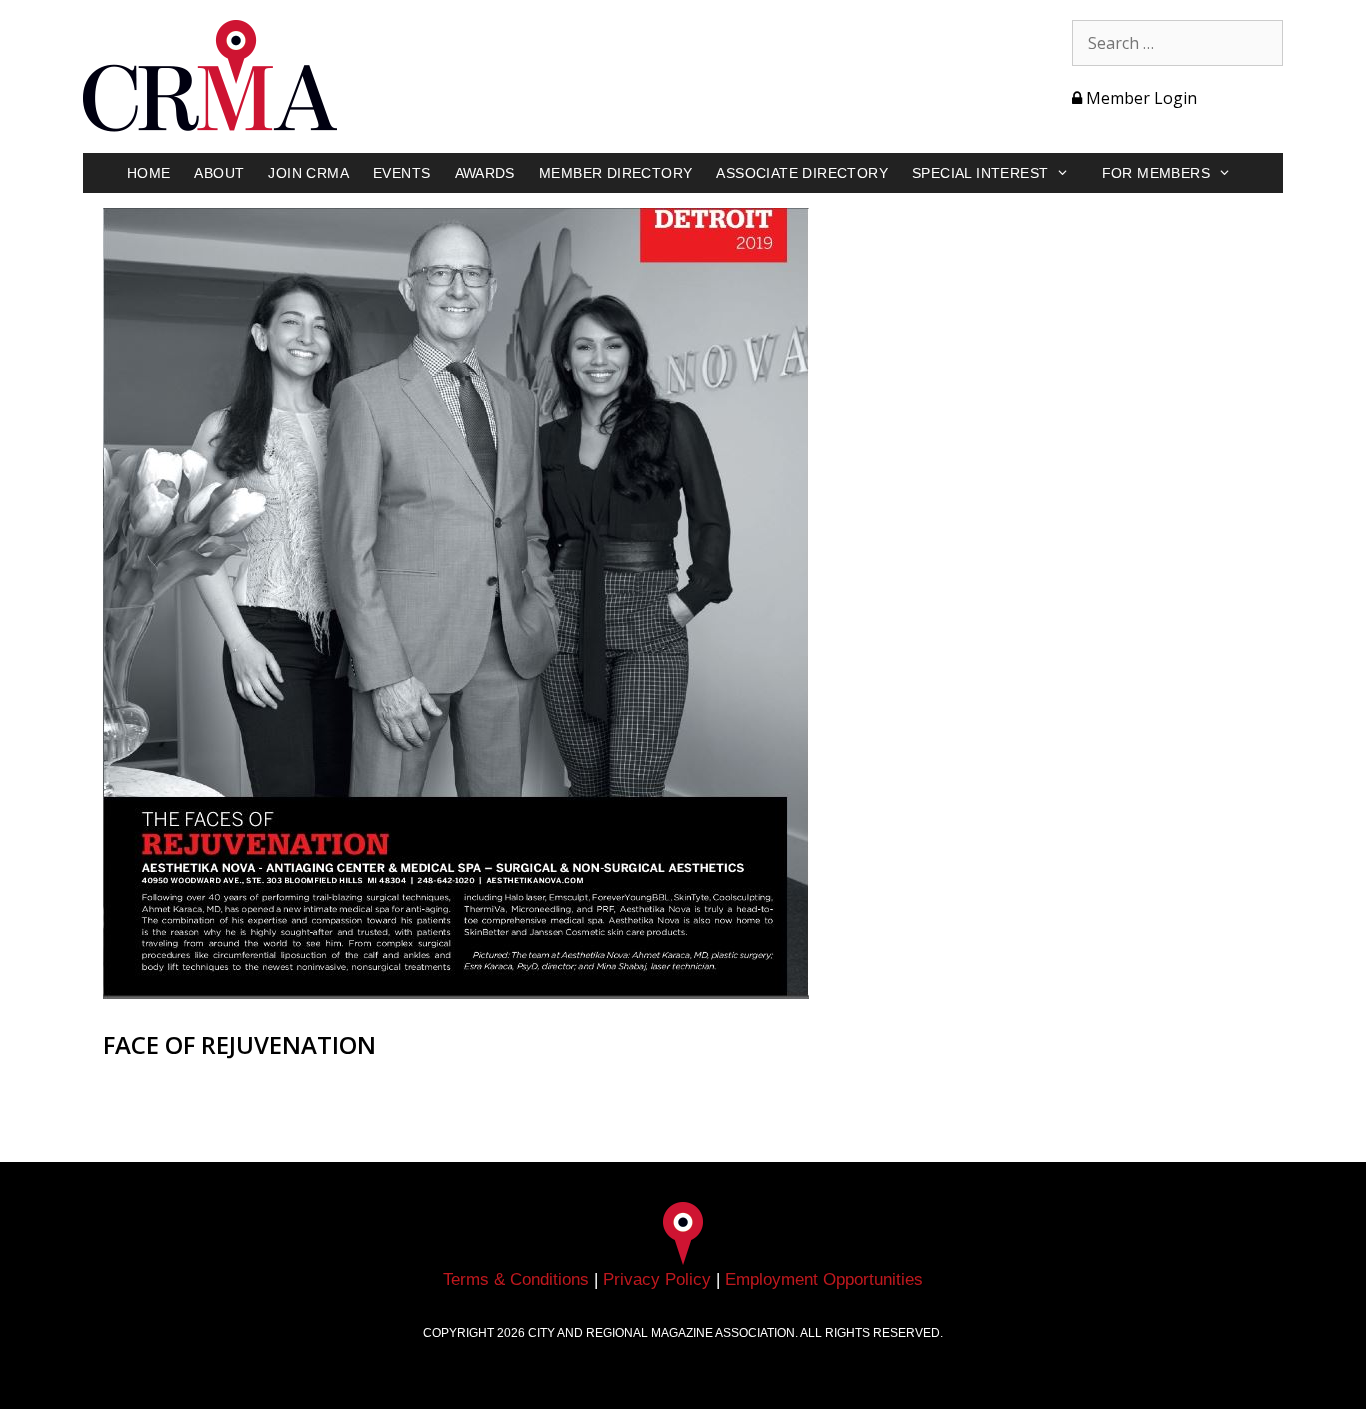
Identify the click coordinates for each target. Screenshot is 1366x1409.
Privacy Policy (657, 1279)
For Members (1156, 173)
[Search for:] (1177, 43)
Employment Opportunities (824, 1279)
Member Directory (615, 173)
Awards (485, 173)
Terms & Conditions (516, 1279)
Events (401, 173)
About (219, 173)
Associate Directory (802, 173)
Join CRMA (308, 173)
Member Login (1139, 98)
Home (149, 173)
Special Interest (980, 173)
